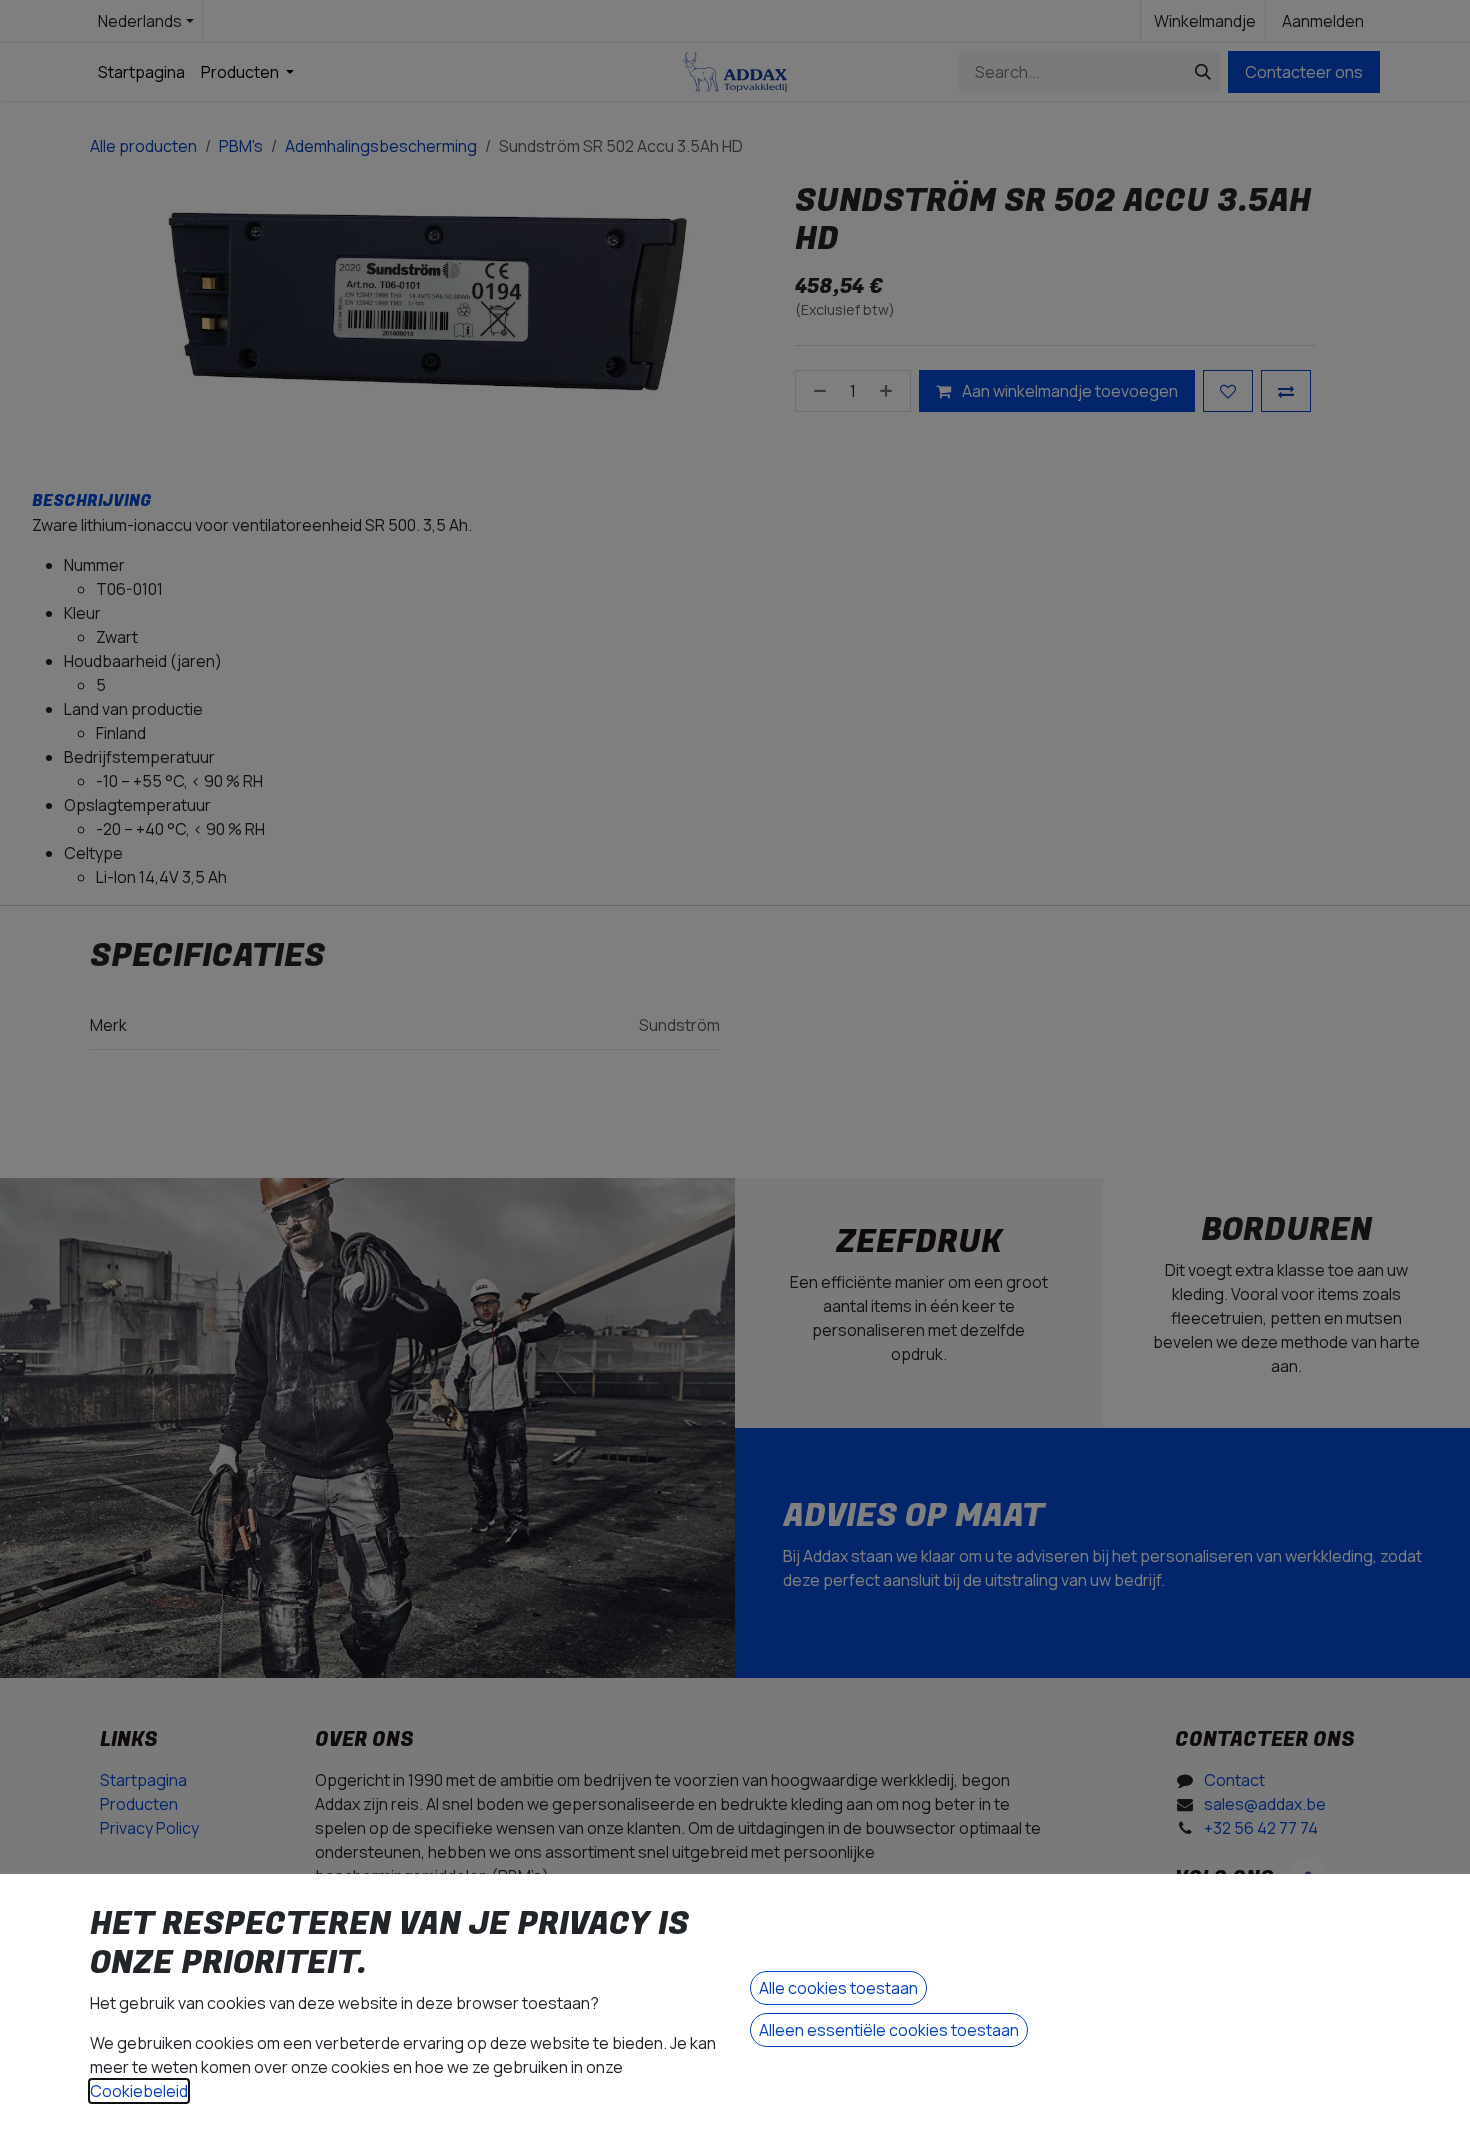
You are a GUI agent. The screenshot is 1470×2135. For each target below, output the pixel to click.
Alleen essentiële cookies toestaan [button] (889, 2030)
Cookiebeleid (139, 2091)
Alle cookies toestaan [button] (838, 1988)
